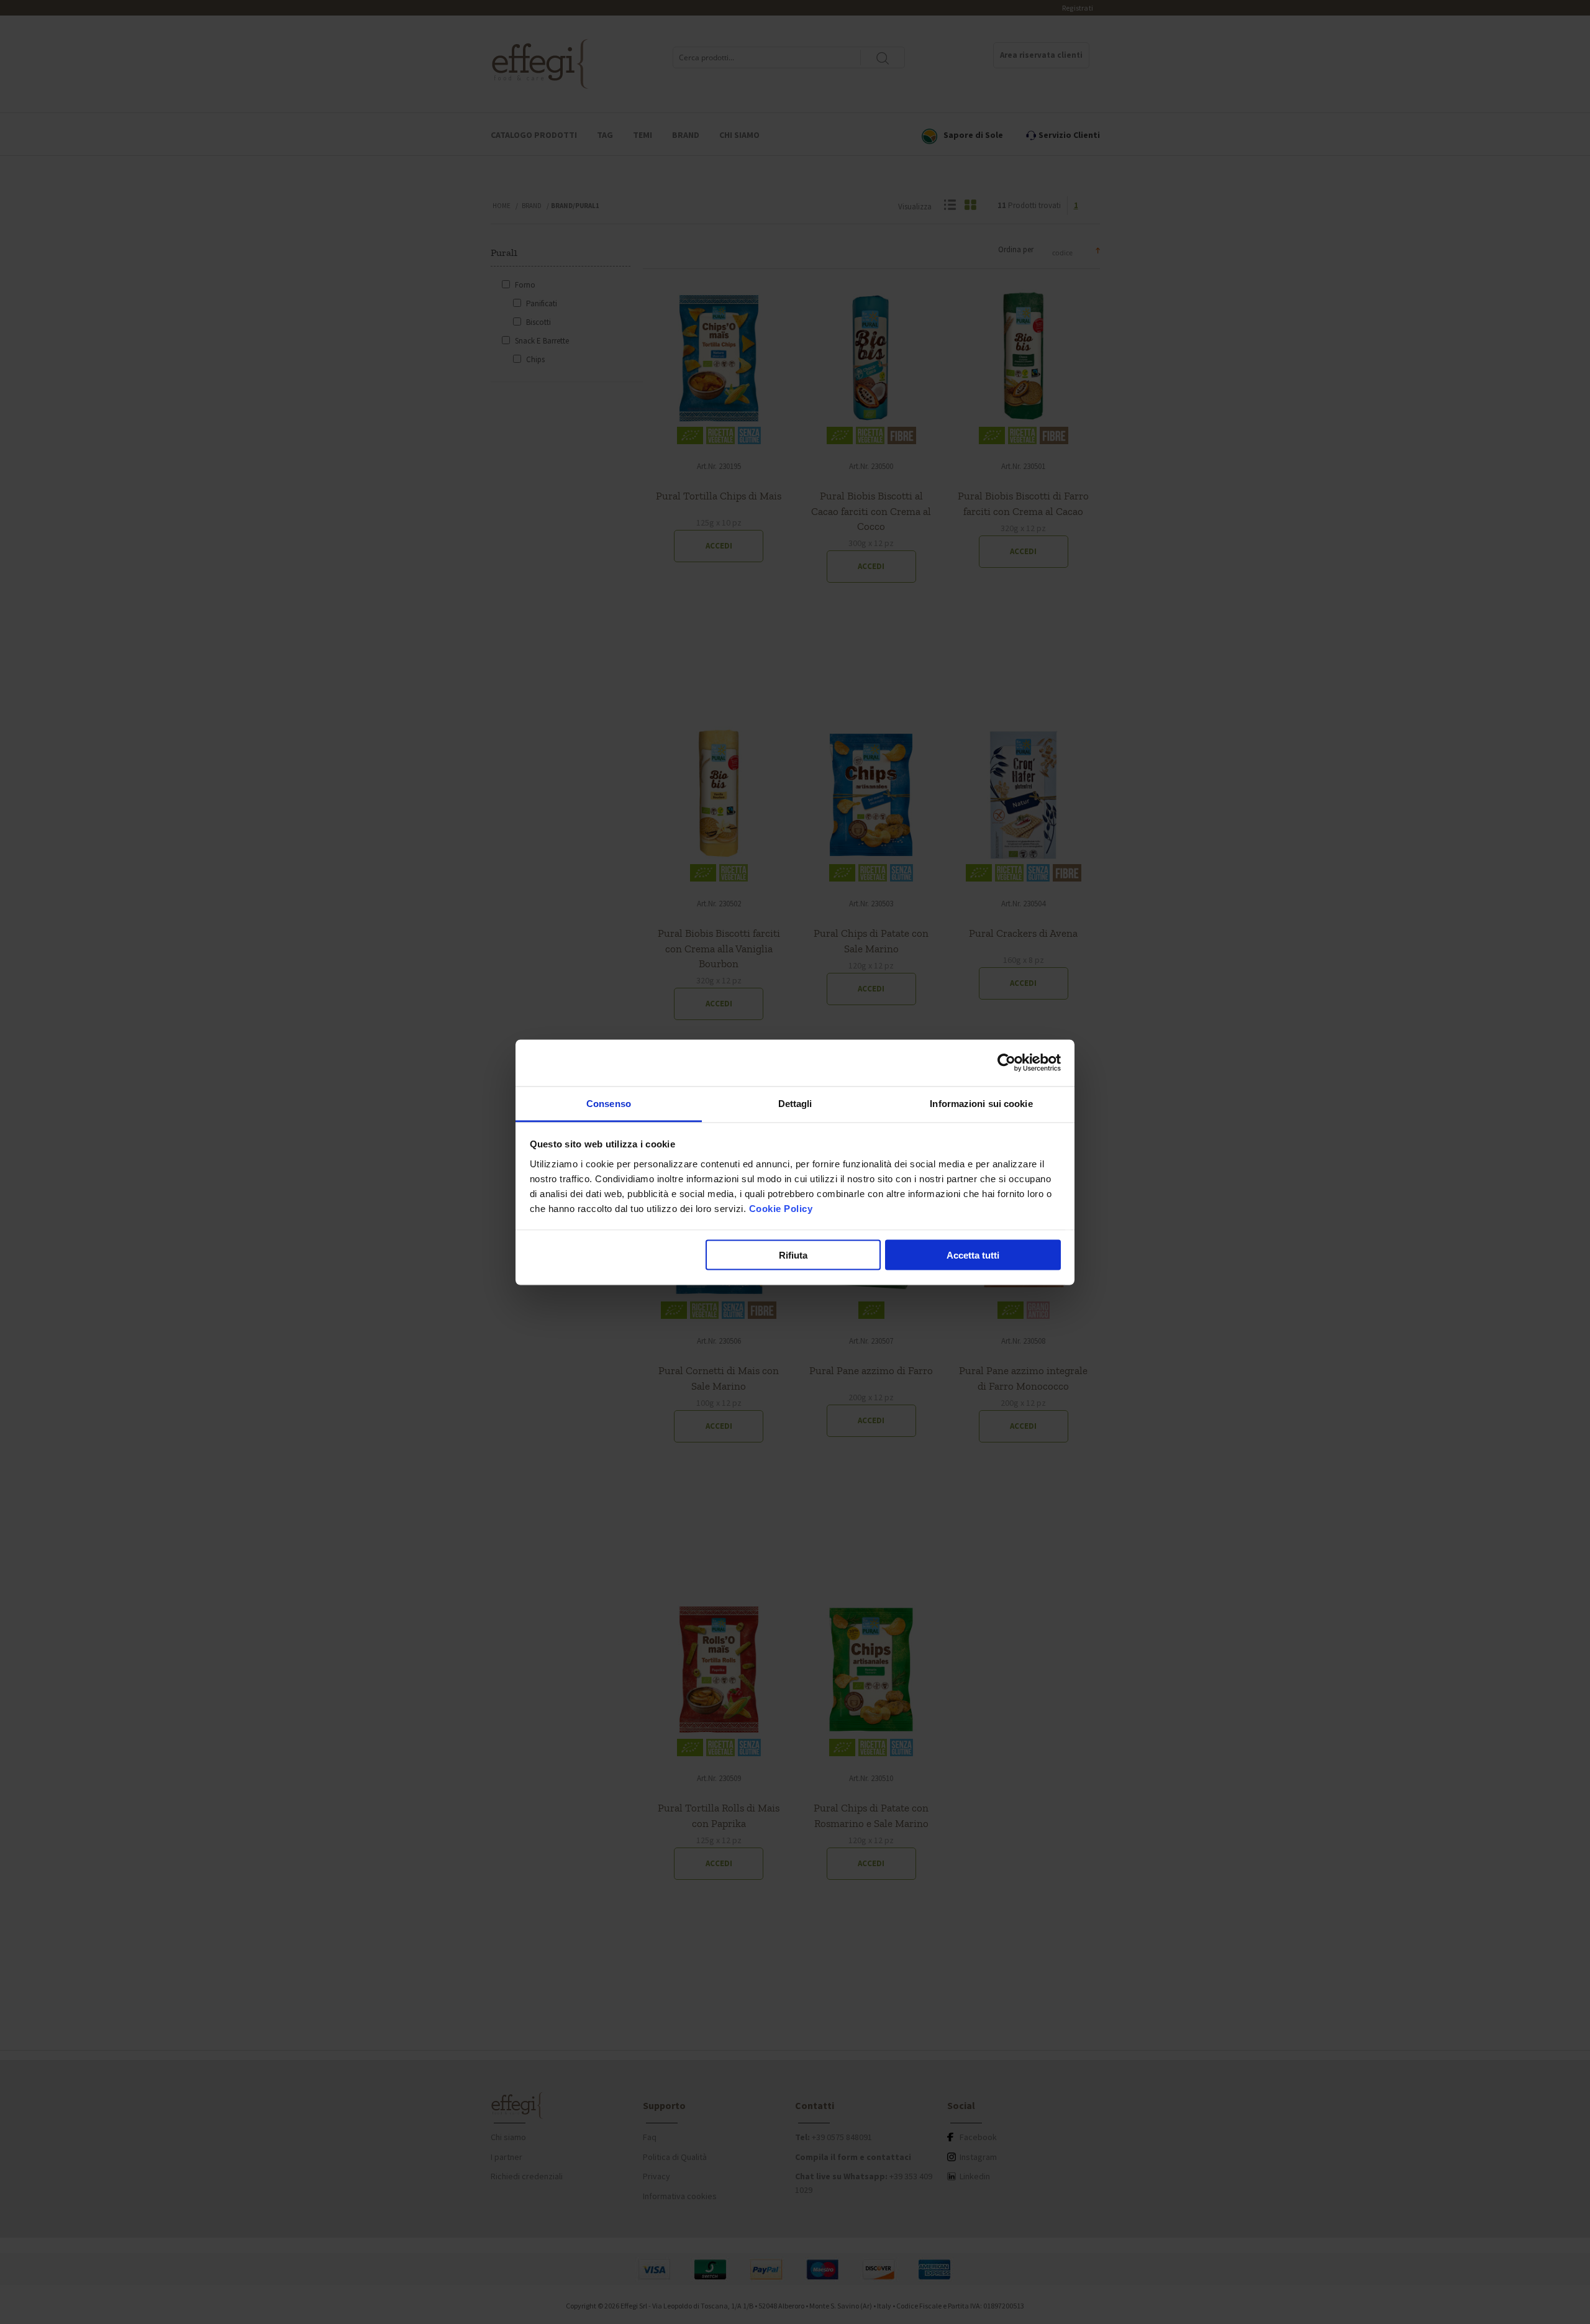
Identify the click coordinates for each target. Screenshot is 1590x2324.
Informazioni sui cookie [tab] (981, 1103)
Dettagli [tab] (795, 1103)
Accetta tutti (973, 1255)
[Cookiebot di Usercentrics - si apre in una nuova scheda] (1006, 1063)
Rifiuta (793, 1255)
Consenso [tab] (609, 1103)
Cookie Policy (781, 1208)
